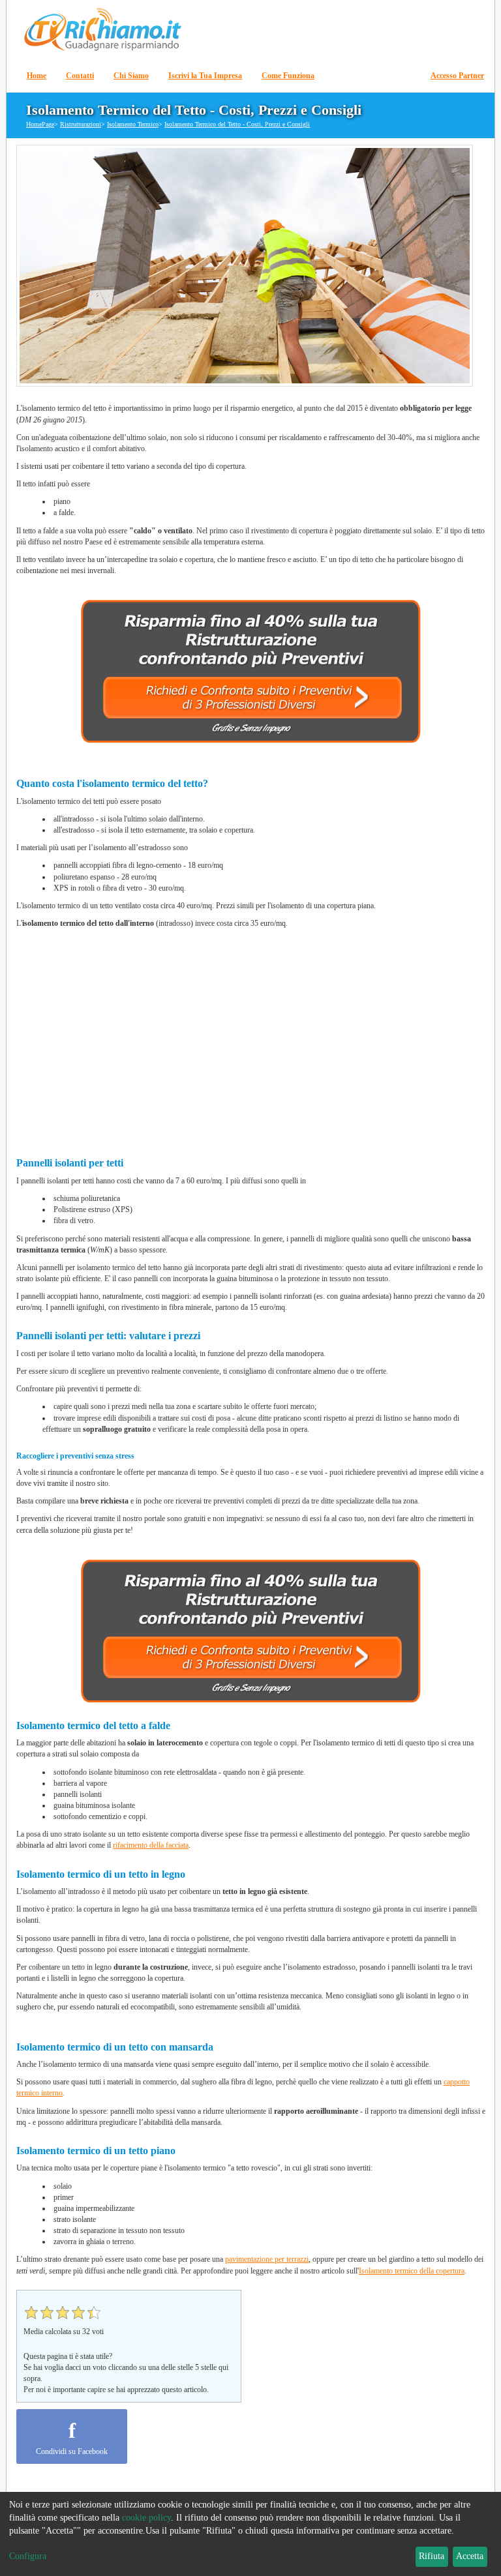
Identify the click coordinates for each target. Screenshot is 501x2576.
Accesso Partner (457, 76)
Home (37, 76)
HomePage (40, 124)
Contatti (80, 76)
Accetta (470, 2556)
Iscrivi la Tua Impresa (205, 76)
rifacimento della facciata (151, 1845)
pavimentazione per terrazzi (267, 2259)
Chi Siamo (131, 76)
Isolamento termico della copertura (412, 2271)
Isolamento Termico (133, 124)
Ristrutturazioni (81, 124)
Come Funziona (288, 76)
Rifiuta (432, 2556)
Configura (28, 2556)
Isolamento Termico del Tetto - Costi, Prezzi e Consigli (237, 124)
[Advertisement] (251, 1038)
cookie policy (146, 2518)
